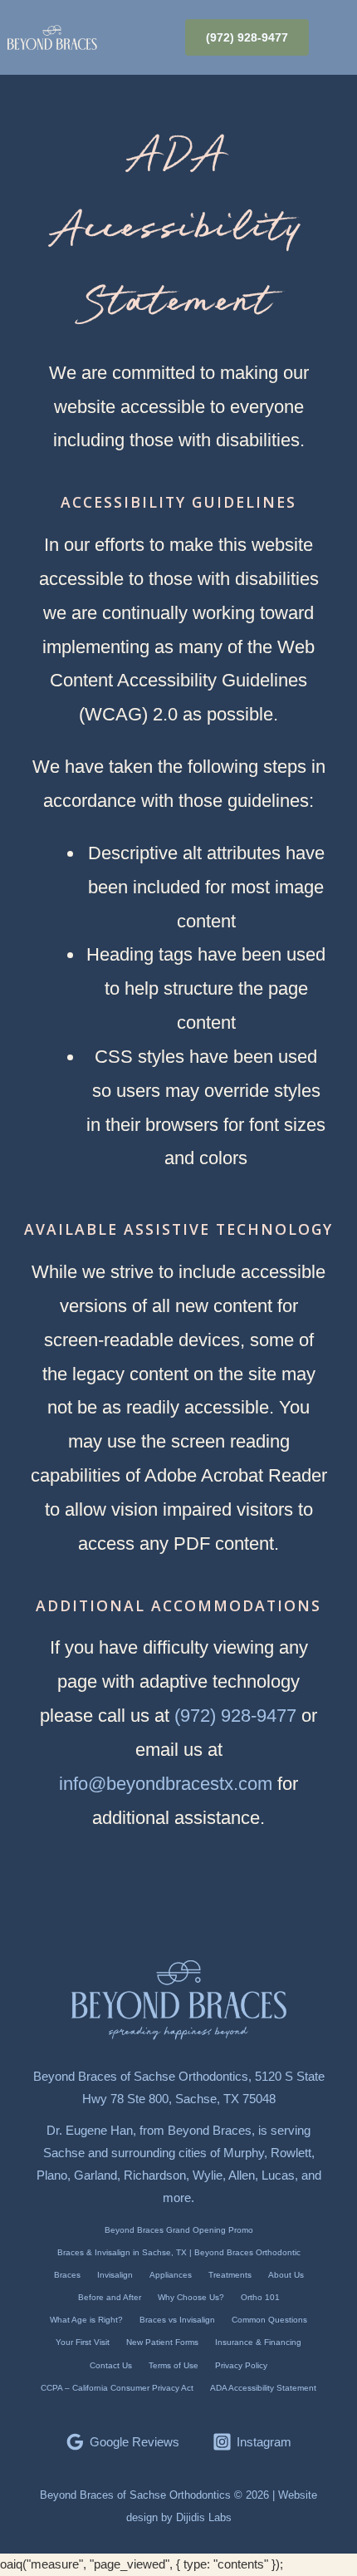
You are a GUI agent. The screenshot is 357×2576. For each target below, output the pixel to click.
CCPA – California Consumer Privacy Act (117, 2388)
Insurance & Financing (258, 2342)
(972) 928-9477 (235, 1716)
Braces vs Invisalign (177, 2320)
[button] (338, 37)
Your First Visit (83, 2342)
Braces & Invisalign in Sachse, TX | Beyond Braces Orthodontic (179, 2252)
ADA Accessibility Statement (263, 2388)
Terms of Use (174, 2365)
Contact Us (111, 2365)
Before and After (110, 2297)
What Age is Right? (86, 2320)
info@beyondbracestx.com (166, 1784)
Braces (67, 2275)
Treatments (230, 2275)
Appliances (171, 2275)
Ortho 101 (260, 2297)
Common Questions (269, 2320)
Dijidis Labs (204, 2517)
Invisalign (115, 2275)
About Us (286, 2275)
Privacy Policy (241, 2365)
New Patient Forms (162, 2342)
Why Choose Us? (191, 2297)
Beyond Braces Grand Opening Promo (179, 2230)
